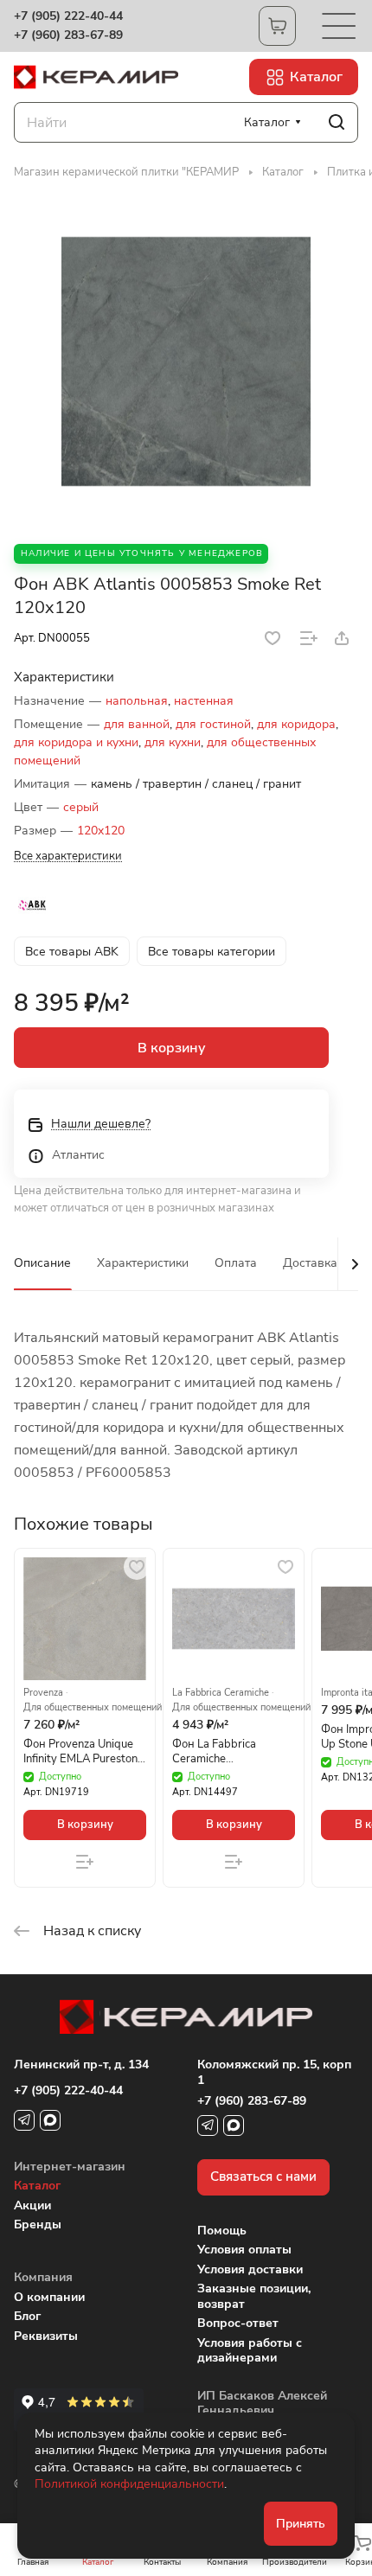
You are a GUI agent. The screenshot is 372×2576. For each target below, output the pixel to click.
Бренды (38, 2224)
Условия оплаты (244, 2250)
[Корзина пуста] (277, 26)
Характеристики (143, 1263)
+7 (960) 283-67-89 (68, 35)
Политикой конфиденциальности (129, 2484)
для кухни (173, 742)
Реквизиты (46, 2336)
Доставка (310, 1263)
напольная (137, 701)
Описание (42, 1263)
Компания (43, 2277)
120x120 (101, 831)
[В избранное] (273, 638)
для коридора (296, 724)
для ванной (137, 724)
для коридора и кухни (76, 742)
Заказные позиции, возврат (254, 2296)
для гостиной (213, 724)
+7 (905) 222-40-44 (68, 16)
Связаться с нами (263, 2176)
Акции (32, 2205)
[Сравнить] (309, 638)
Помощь (222, 2231)
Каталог (37, 2186)
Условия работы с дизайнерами (250, 2351)
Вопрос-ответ (238, 2323)
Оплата (236, 1263)
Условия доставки (250, 2269)
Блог (27, 2316)
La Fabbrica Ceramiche (221, 1693)
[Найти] (337, 122)
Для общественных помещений (93, 1708)
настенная (204, 701)
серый (81, 807)
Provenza (43, 1693)
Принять (301, 2524)
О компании (49, 2297)
